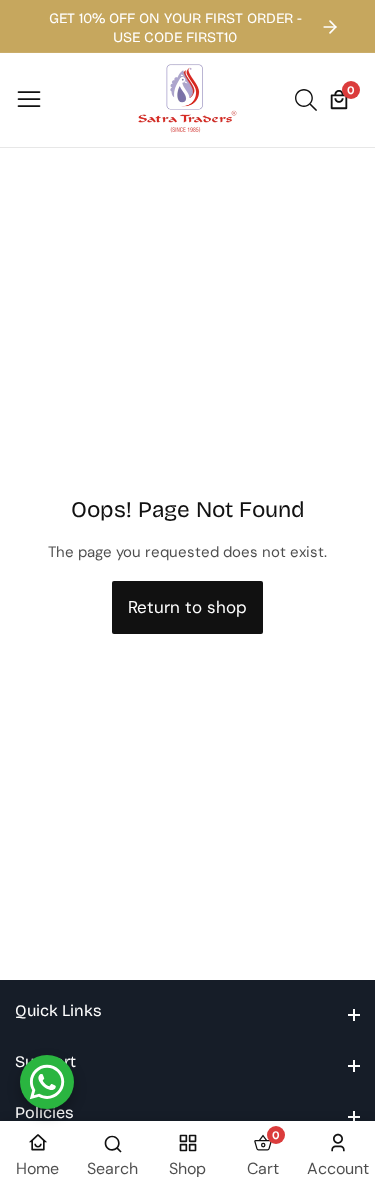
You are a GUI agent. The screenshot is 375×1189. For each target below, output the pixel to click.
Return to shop (187, 607)
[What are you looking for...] (309, 100)
